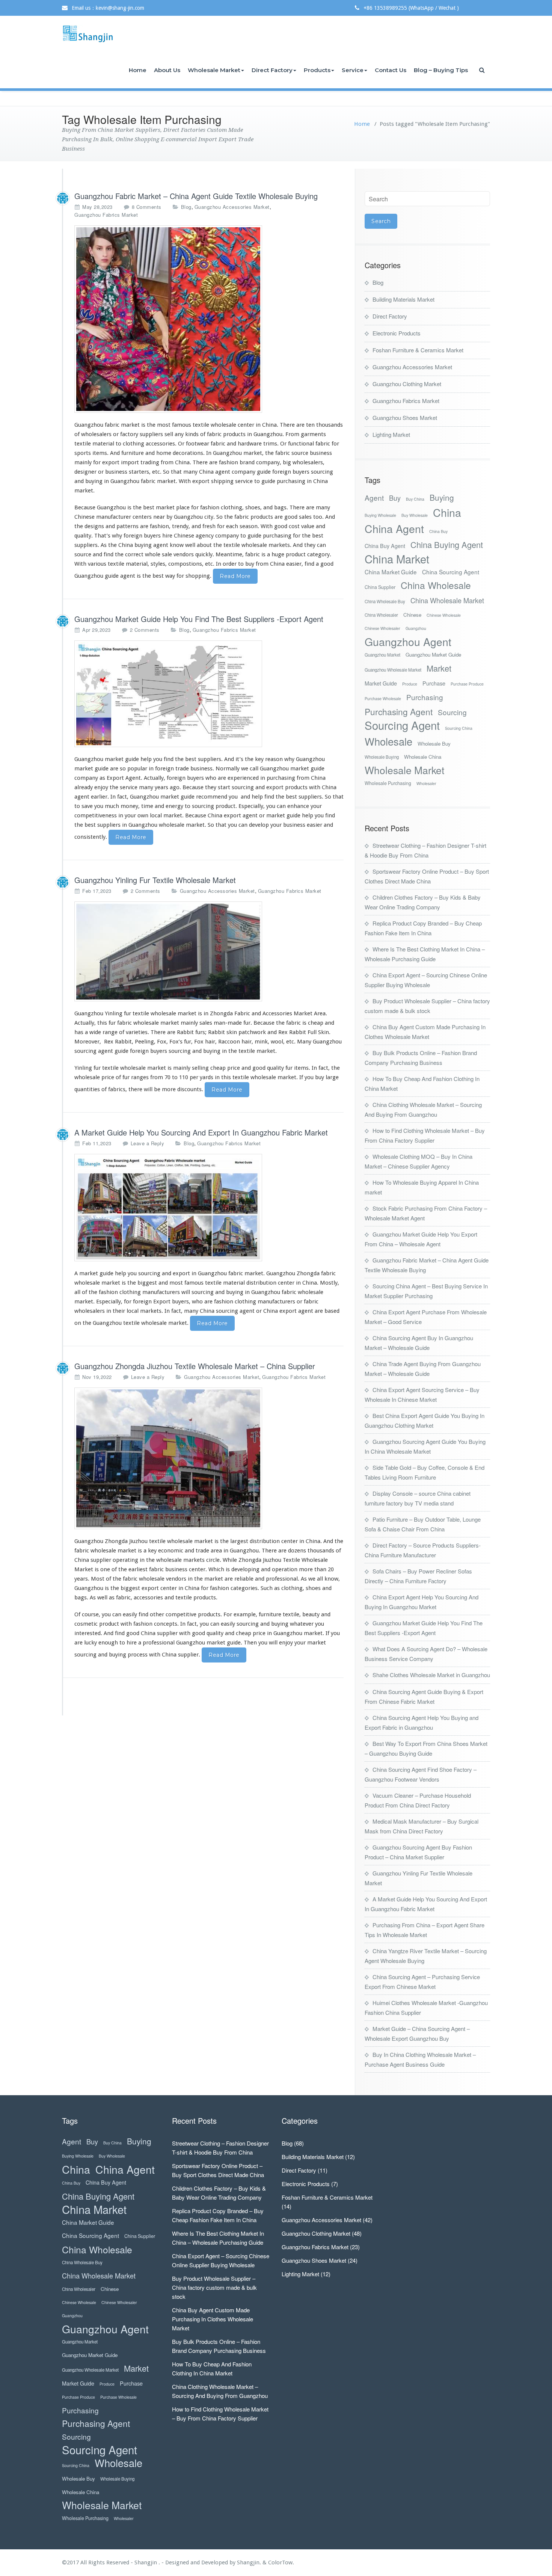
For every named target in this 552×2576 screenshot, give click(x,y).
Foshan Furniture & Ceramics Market (418, 350)
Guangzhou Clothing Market (407, 384)
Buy (395, 498)
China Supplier (380, 587)
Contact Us (391, 70)
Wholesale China (423, 757)
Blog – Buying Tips (441, 70)
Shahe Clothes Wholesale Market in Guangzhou (431, 1675)
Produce (410, 684)
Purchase (434, 683)
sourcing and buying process (111, 1655)
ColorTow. (281, 2562)
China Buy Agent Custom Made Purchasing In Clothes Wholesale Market (213, 2319)
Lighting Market (391, 434)
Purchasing (425, 697)
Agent (374, 498)
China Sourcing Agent (451, 572)
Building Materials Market (403, 299)
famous (182, 425)
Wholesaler (426, 783)
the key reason (264, 759)
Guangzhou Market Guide (433, 655)
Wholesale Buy (434, 744)
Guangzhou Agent (408, 641)
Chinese (412, 615)
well (190, 545)
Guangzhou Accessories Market (232, 207)
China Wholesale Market (447, 600)
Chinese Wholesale (444, 615)
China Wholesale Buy (385, 601)
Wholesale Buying (382, 757)
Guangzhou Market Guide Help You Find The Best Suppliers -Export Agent (199, 619)
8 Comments (147, 207)
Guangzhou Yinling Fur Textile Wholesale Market (155, 880)
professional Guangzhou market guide (192, 1643)
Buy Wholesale (415, 515)
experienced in (246, 778)
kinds (192, 434)
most (164, 425)
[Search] (483, 70)
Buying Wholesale (380, 515)
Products (317, 70)
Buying (442, 498)
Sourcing (452, 712)
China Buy (438, 531)
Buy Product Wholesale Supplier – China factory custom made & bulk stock (214, 2287)
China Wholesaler (381, 615)
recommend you (217, 797)
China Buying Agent (447, 544)
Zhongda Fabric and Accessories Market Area (267, 1013)
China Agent (394, 528)
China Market (397, 559)
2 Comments (145, 630)
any (179, 434)
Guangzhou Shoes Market (405, 418)
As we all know (320, 1579)
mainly (83, 462)
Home (138, 70)
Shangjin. (250, 2562)
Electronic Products (397, 333)
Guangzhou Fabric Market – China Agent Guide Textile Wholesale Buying (196, 196)
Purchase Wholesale (383, 698)
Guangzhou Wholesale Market (393, 670)
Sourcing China (459, 728)
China (447, 512)
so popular (133, 769)
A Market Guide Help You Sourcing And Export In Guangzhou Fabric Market (201, 1132)
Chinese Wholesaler (382, 628)
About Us (167, 70)
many (190, 472)
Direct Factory (272, 70)
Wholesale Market (214, 70)
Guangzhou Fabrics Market (106, 215)
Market (439, 668)
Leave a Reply (148, 1143)
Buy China (415, 499)
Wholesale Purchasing (388, 783)
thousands (330, 425)
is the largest (231, 1541)
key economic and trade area (185, 1551)
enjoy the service (116, 787)
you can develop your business (267, 825)
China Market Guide (391, 572)
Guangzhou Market (382, 655)
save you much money (110, 806)
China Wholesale (436, 585)
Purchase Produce (467, 684)
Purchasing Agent (399, 712)
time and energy (162, 806)
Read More (235, 576)
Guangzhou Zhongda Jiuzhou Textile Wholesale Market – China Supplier (195, 1366)
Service (353, 70)
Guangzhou (416, 628)
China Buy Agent (385, 546)
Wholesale (388, 741)
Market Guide (381, 683)
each (232, 526)
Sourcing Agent (402, 725)
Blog (186, 207)
